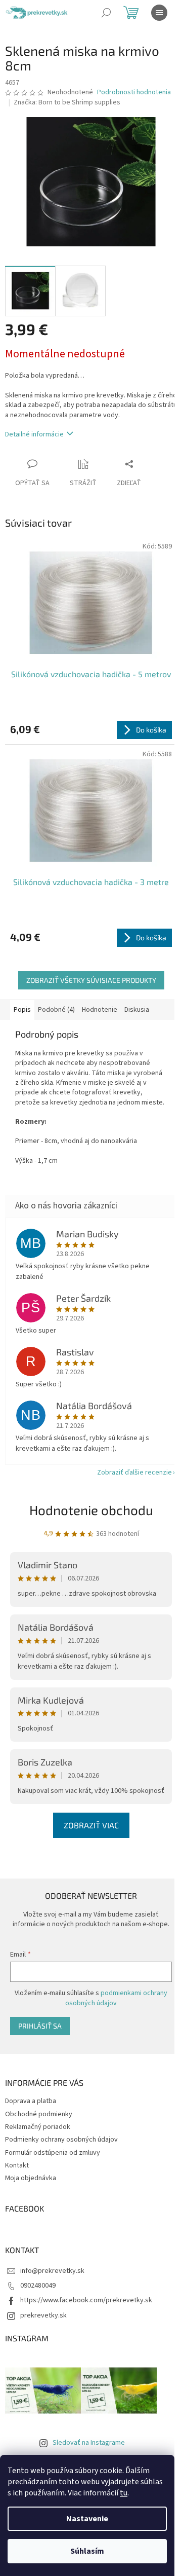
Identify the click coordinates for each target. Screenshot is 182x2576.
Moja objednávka (31, 2178)
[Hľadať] (106, 13)
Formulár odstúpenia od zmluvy (53, 2153)
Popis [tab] (22, 1010)
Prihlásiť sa (40, 2026)
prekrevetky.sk (43, 2315)
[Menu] (159, 13)
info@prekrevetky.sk (52, 2271)
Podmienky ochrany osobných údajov (61, 2140)
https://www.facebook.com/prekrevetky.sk (86, 2300)
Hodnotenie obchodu (91, 1510)
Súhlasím (87, 2551)
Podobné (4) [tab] (56, 1010)
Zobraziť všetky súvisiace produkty (91, 980)
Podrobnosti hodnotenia (134, 93)
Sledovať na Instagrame (89, 2443)
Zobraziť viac (91, 1825)
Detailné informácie (34, 434)
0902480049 (38, 2286)
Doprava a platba (31, 2101)
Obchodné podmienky (39, 2114)
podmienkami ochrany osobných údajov (116, 1998)
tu (124, 2493)
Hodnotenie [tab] (100, 1010)
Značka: (67, 102)
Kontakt (17, 2165)
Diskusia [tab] (137, 1010)
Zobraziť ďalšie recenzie (134, 1473)
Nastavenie (87, 2519)
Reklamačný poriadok (38, 2127)
